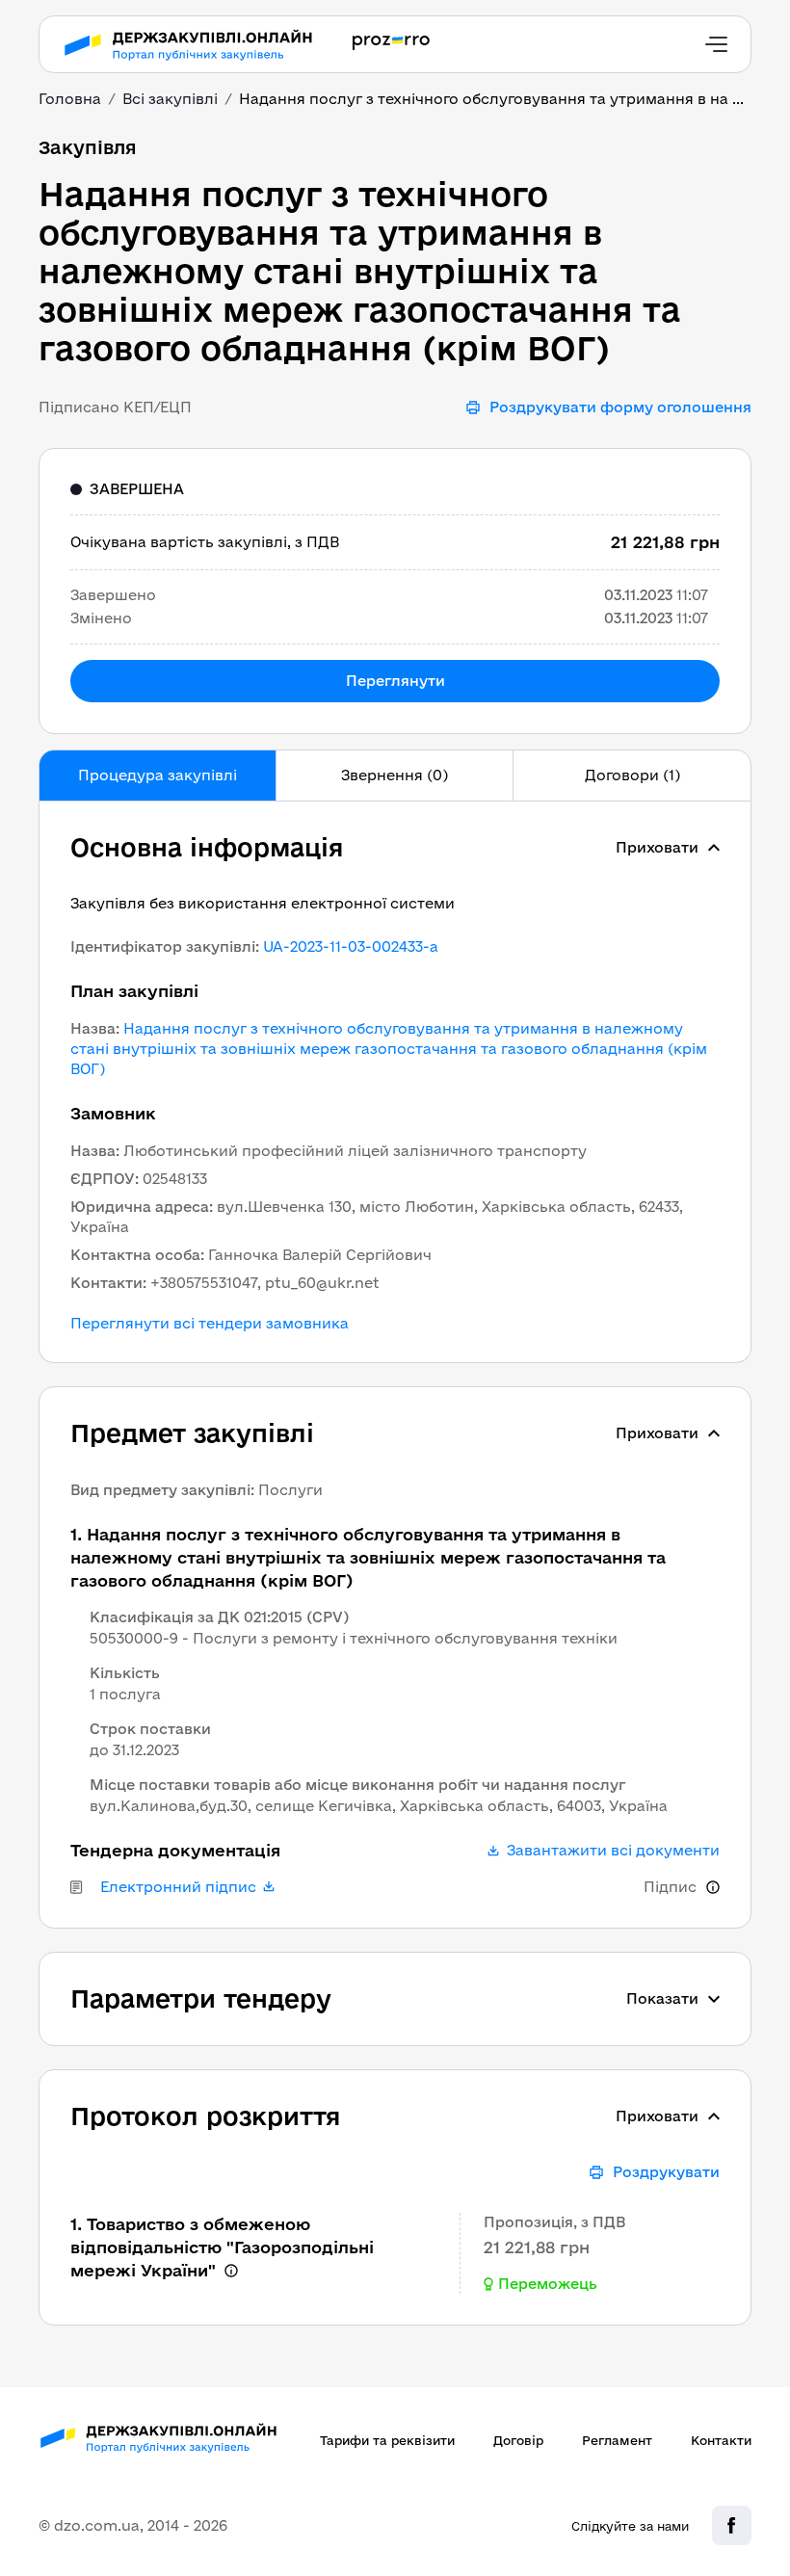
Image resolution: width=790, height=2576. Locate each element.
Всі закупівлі (170, 99)
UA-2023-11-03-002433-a (351, 946)
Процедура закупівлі (158, 775)
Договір (518, 2440)
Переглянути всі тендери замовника (210, 1324)
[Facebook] (732, 2525)
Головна (70, 99)
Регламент (617, 2440)
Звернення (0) (395, 775)
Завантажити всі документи (613, 1851)
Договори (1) (632, 775)
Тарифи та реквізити (387, 2440)
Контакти (721, 2440)
